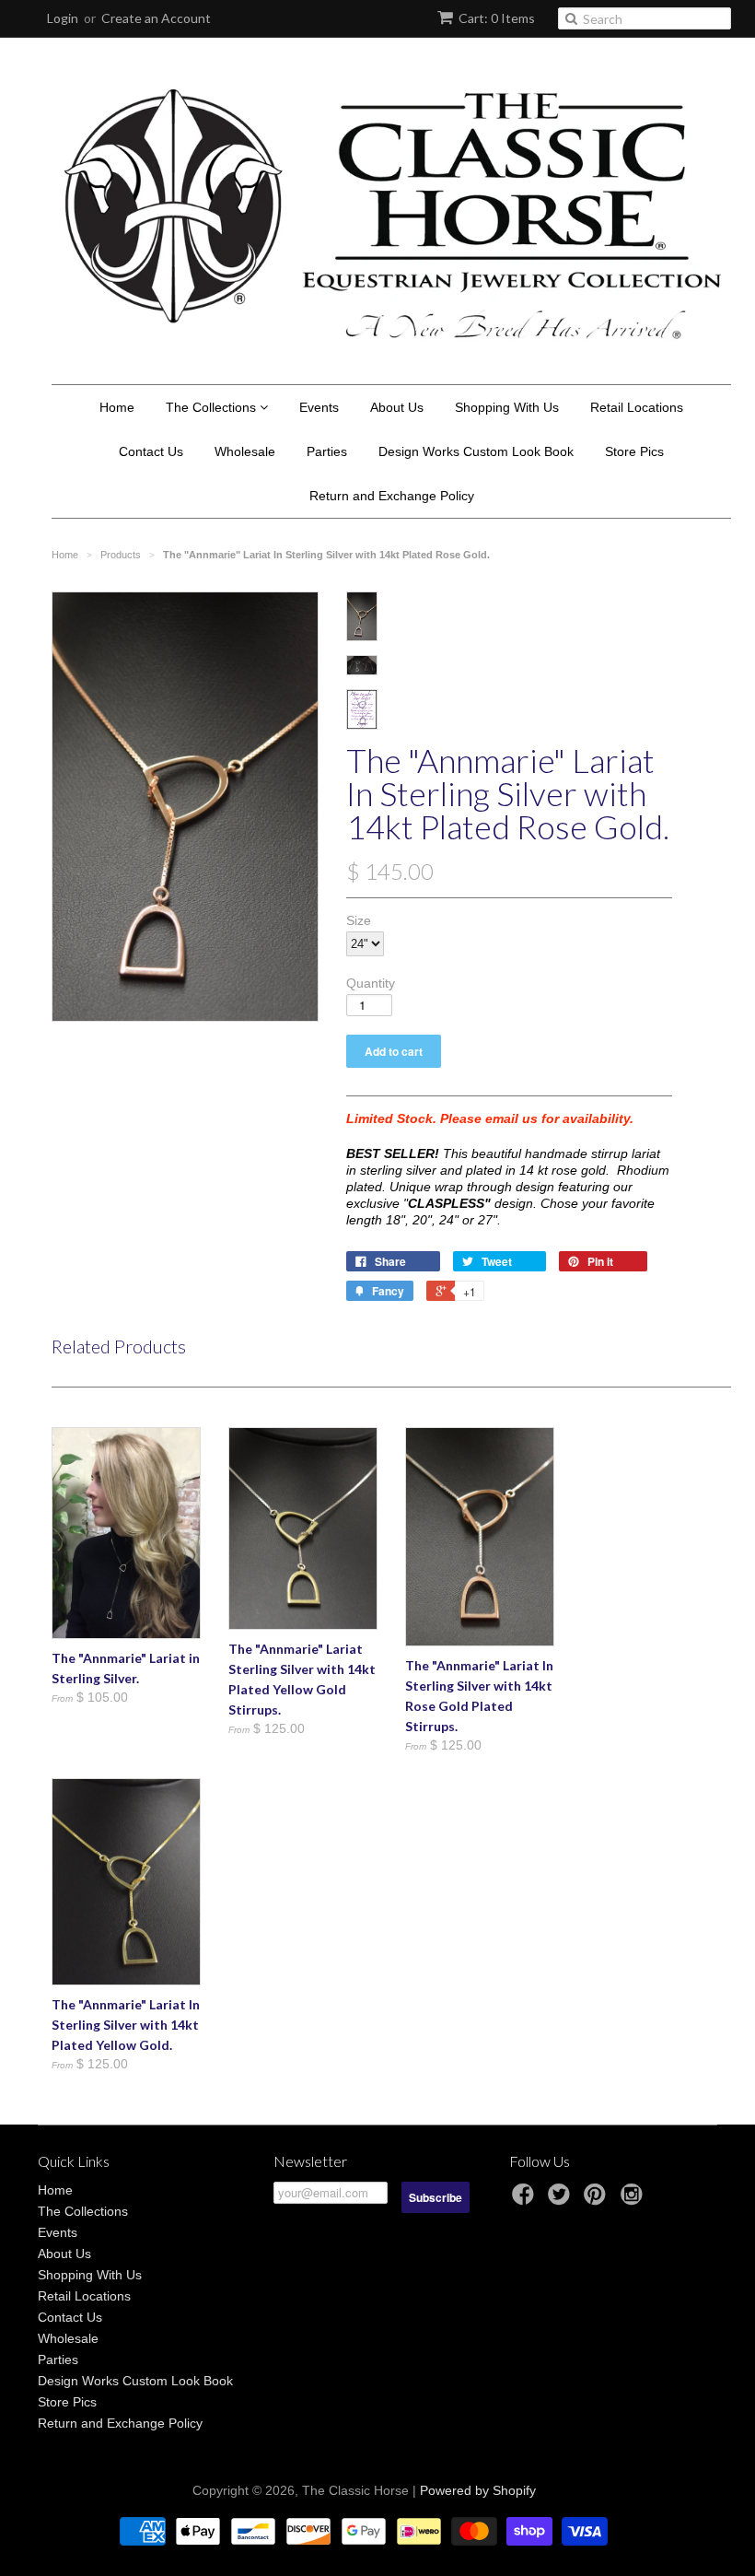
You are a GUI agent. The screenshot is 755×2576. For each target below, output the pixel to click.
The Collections (213, 407)
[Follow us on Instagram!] (634, 2200)
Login (63, 18)
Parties (327, 451)
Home (117, 407)
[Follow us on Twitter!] (562, 2200)
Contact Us (151, 451)
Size (359, 920)
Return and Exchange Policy (392, 496)
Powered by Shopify (478, 2490)
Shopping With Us (507, 407)
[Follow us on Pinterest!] (598, 2200)
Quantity (371, 983)
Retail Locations (637, 407)
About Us (397, 407)
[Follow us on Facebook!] (526, 2200)
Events (319, 407)
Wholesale (245, 451)
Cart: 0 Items (497, 18)
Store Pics (634, 451)
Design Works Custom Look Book (476, 451)
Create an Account (156, 18)
